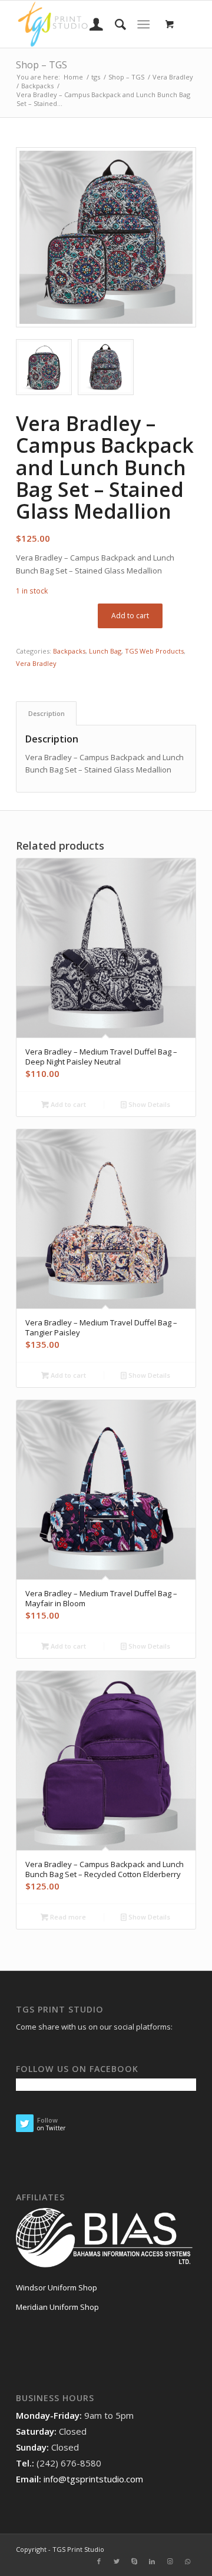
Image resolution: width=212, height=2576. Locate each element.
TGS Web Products (154, 651)
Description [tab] (47, 713)
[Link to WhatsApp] (187, 2561)
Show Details (148, 1104)
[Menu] (143, 24)
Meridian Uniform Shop (57, 2307)
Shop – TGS (42, 65)
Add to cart (130, 616)
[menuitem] (90, 24)
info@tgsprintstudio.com (93, 2479)
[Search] (115, 24)
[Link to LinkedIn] (152, 2561)
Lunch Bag (105, 651)
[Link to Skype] (134, 2561)
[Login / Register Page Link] (90, 24)
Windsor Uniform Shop (57, 2287)
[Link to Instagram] (170, 2561)
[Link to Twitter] (117, 2561)
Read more (67, 1917)
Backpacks (69, 651)
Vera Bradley (36, 663)
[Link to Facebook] (99, 2561)
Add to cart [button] (67, 1104)
